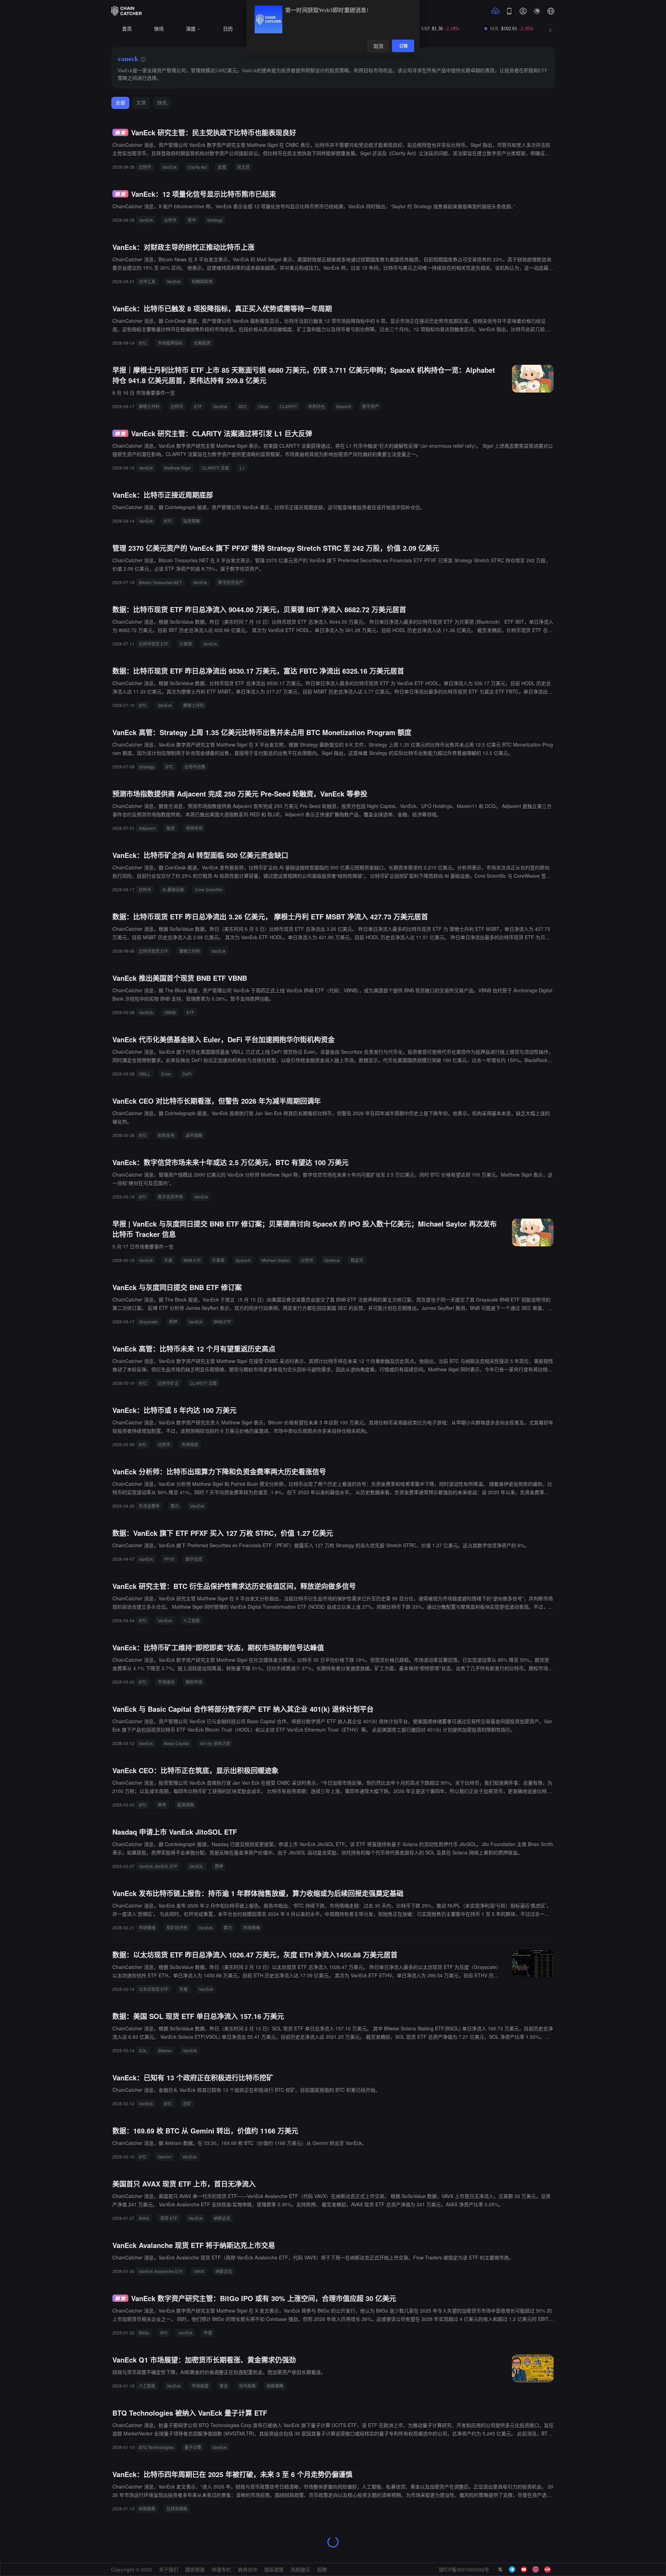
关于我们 (169, 2569)
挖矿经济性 (177, 1927)
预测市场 (194, 828)
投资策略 (191, 521)
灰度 (168, 1260)
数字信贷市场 (170, 1197)
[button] (551, 11)
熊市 (192, 220)
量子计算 (193, 2447)
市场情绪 (147, 1927)
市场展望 (200, 2386)
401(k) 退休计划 (215, 1743)
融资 (171, 828)
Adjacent (147, 828)
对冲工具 (147, 281)
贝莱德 (186, 644)
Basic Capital (177, 1743)
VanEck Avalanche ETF (161, 2271)
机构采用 (166, 1135)
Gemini (165, 2157)
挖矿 (187, 2103)
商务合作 (248, 2569)
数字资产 (370, 406)
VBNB (170, 1012)
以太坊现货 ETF (153, 1989)
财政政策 (147, 2508)
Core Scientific (209, 889)
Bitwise (165, 2050)
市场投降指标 (170, 343)
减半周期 (194, 1135)
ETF (198, 406)
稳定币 (357, 1260)
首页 (127, 29)
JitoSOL (196, 1866)
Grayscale (148, 1321)
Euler (166, 1074)
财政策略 (275, 2386)
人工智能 (191, 1620)
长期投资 (202, 343)
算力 (175, 1506)
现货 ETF (169, 2218)
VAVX (199, 2271)
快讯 (159, 29)
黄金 (224, 2386)
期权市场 (194, 1682)
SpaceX (344, 406)
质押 (173, 1321)
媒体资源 (195, 2569)
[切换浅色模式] (537, 11)
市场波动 (166, 1682)
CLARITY (288, 406)
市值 (208, 2333)
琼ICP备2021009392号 (464, 2569)
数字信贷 (194, 1559)
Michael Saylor (276, 1260)
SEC (243, 406)
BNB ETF (192, 1260)
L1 (242, 468)
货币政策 (247, 2386)
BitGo (144, 2333)
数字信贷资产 (231, 582)
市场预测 (190, 1444)
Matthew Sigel (177, 468)
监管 (222, 167)
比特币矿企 (168, 1383)
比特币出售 (195, 767)
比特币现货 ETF (153, 644)
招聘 (322, 2569)
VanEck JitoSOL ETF (158, 1866)
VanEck (169, 167)
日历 (228, 29)
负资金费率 (149, 1506)
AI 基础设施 (173, 889)
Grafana (332, 1260)
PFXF (169, 1559)
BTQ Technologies (156, 2447)
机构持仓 (317, 406)
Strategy (215, 220)
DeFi (187, 1074)
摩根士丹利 (149, 406)
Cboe (263, 406)
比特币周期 (177, 2508)
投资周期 (186, 1805)
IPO (164, 2333)
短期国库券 (202, 281)
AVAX (144, 2218)
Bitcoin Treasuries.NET (160, 582)
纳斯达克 (222, 2218)
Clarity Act (197, 167)
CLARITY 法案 (215, 468)
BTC (143, 343)
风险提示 (300, 2569)
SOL (143, 2050)
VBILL (144, 1074)
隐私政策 (274, 2569)
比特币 (145, 167)
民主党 (244, 167)
